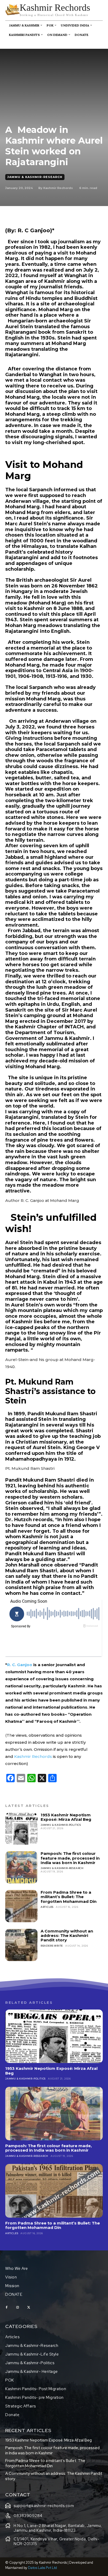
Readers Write (52, 1946)
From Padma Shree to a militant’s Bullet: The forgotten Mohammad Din (69, 1897)
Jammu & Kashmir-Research (35, 177)
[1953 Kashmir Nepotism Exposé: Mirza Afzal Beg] (21, 1829)
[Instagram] (18, 2308)
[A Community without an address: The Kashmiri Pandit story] (21, 1945)
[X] (29, 2308)
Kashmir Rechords (58, 188)
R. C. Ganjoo (20, 1665)
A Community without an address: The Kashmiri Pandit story (67, 1936)
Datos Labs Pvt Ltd (42, 2568)
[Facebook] (7, 2308)
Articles (47, 1907)
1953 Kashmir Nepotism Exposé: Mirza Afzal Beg (66, 1817)
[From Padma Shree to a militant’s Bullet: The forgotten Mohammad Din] (21, 1906)
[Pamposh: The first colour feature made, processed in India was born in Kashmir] (21, 1867)
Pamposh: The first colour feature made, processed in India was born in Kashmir (70, 1858)
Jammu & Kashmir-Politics (61, 1825)
